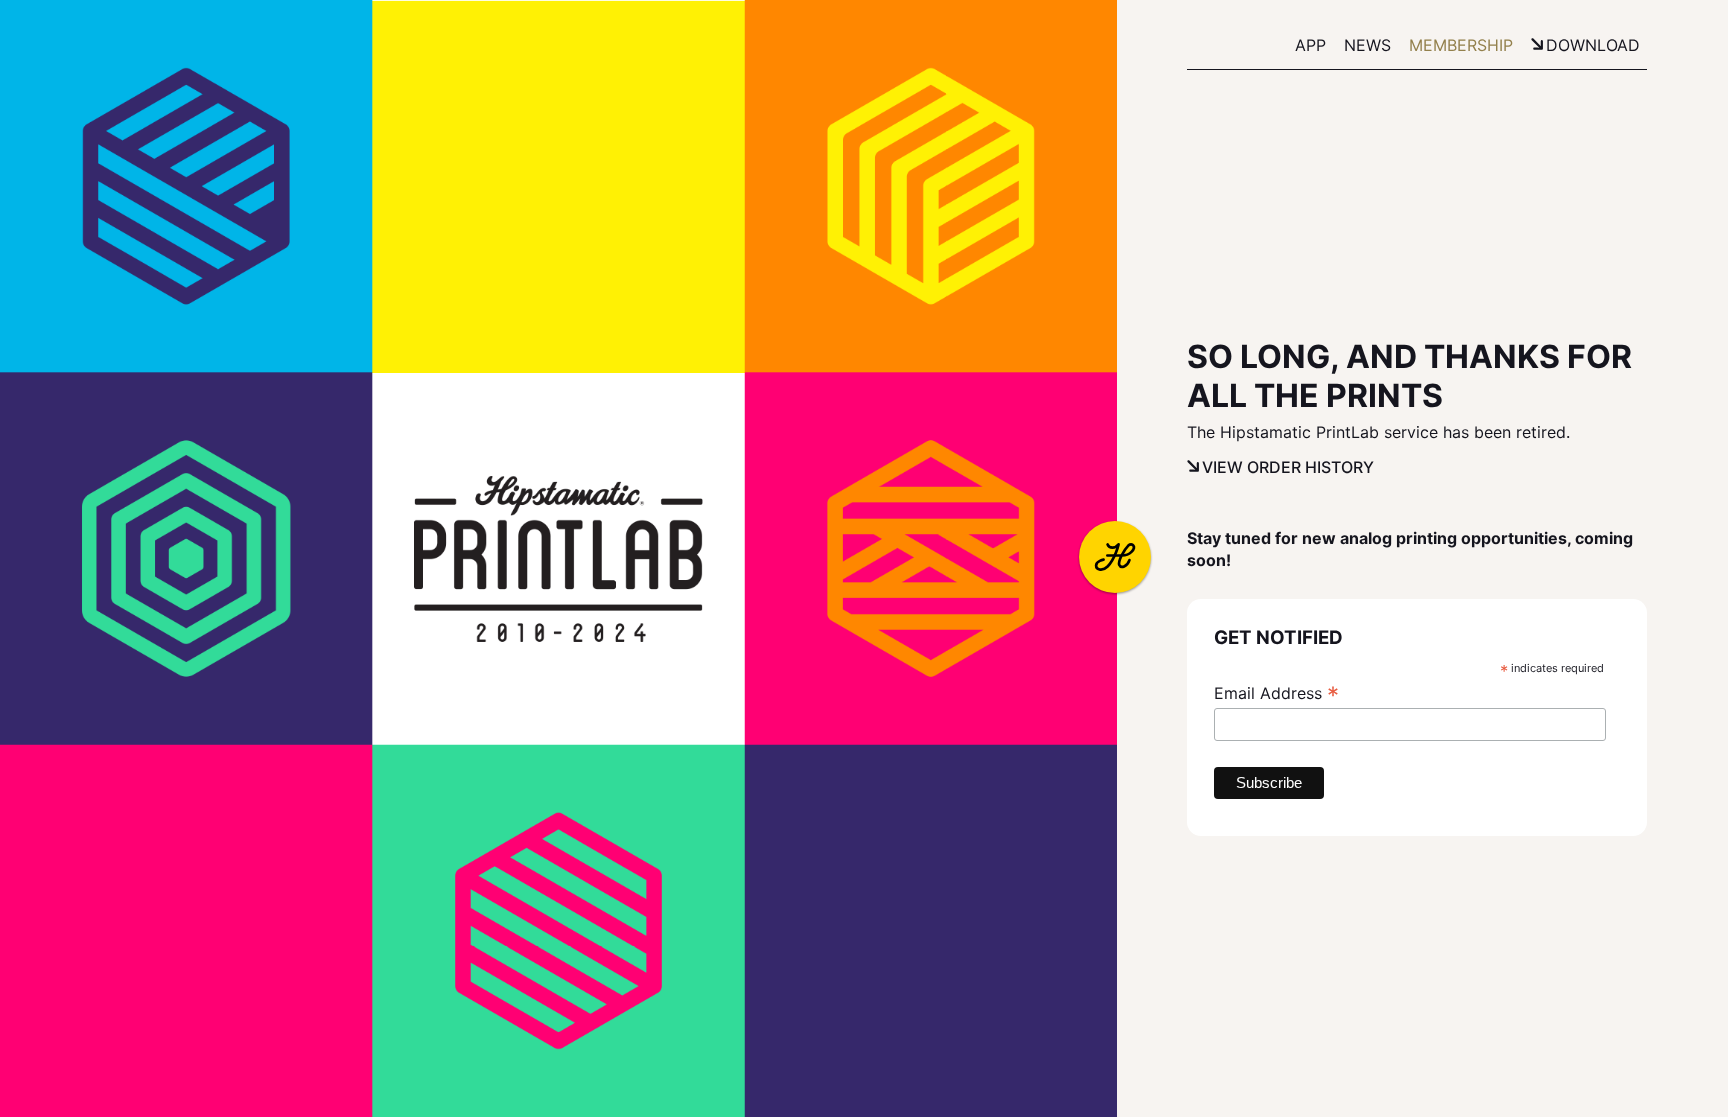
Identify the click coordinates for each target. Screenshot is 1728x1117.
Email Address (1276, 693)
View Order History (1288, 467)
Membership (1461, 45)
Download (1593, 45)
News (1367, 45)
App (1310, 45)
